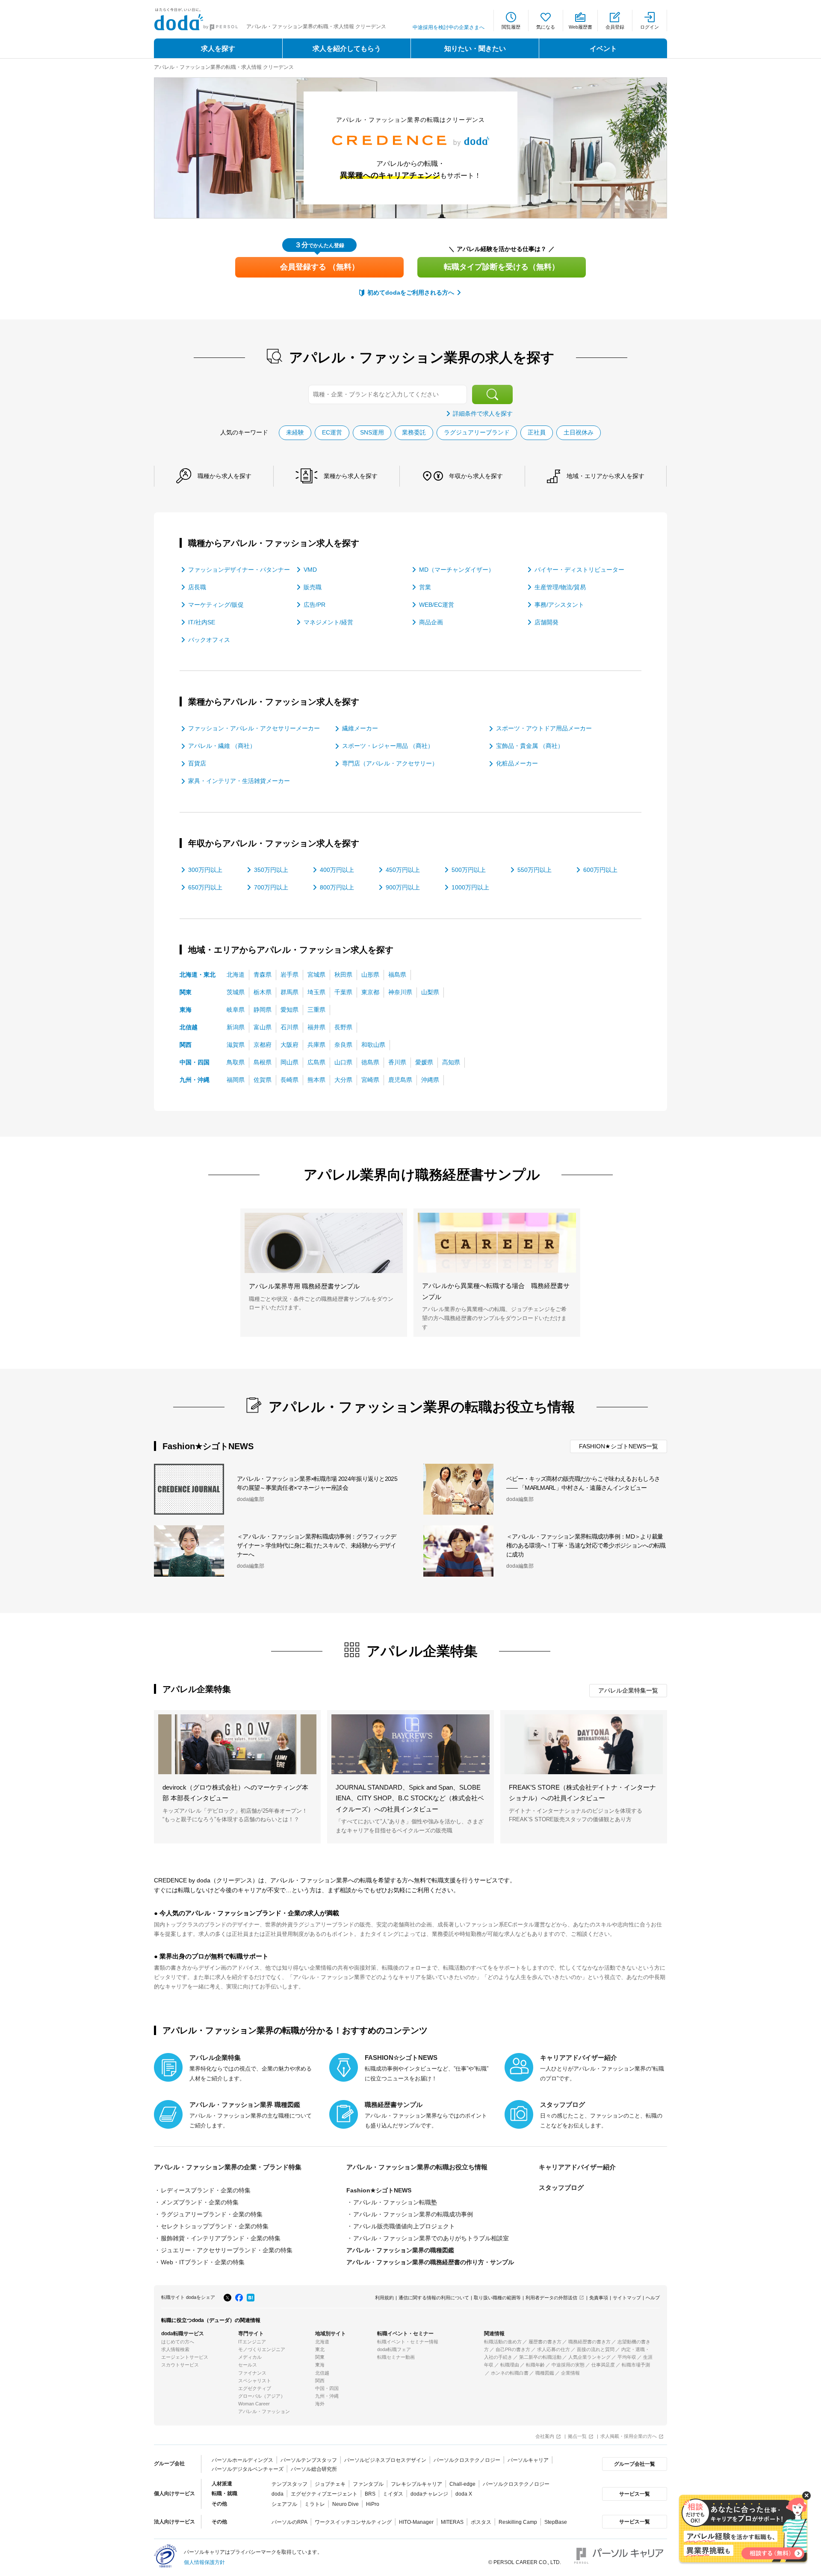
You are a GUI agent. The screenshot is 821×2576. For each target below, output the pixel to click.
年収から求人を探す (476, 476)
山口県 (343, 1062)
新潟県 (236, 1027)
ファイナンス (252, 2373)
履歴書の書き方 (545, 2342)
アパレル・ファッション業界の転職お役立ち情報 (417, 2167)
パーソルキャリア (528, 2460)
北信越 (189, 1027)
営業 (425, 587)
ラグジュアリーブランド (477, 432)
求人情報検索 (175, 2349)
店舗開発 (546, 622)
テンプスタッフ (289, 2484)
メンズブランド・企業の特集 (200, 2202)
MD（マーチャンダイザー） (457, 570)
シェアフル (284, 2504)
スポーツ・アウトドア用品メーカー (544, 728)
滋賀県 (236, 1045)
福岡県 (236, 1080)
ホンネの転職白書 (510, 2373)
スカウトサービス (180, 2365)
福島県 (397, 975)
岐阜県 (236, 1010)
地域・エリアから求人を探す (605, 476)
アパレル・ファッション (264, 2411)
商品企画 (431, 622)
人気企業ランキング (589, 2357)
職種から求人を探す (224, 476)
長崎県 (289, 1080)
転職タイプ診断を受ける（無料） (502, 267)
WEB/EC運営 (437, 605)
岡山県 (289, 1062)
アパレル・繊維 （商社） (222, 746)
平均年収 (627, 2357)
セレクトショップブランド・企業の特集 (215, 2226)
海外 (320, 2404)
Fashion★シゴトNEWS (379, 2190)
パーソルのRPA (289, 2522)
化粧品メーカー (517, 763)
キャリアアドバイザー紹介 (577, 2167)
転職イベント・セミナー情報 (408, 2342)
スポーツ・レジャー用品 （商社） (388, 746)
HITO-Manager (416, 2522)
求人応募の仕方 (554, 2349)
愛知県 (289, 1010)
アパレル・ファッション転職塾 (395, 2202)
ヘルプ (653, 2298)
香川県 (397, 1062)
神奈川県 (400, 992)
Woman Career (254, 2404)
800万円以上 (337, 887)
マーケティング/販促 (216, 605)
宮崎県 (370, 1080)
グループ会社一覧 (635, 2464)
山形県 (370, 975)
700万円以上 (271, 887)
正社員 (537, 432)
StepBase (556, 2522)
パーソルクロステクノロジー (467, 2460)
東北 (320, 2349)
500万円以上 (469, 870)
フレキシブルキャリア (416, 2484)
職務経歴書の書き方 (589, 2342)
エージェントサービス (185, 2357)
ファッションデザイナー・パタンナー (239, 570)
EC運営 (332, 432)
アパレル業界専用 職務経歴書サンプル (304, 1286)
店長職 (197, 587)
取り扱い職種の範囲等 (497, 2298)
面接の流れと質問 (596, 2349)
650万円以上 (205, 887)
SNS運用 (372, 432)
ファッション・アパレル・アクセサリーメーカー (254, 728)
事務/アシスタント (559, 605)
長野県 (343, 1027)
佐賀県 (263, 1080)
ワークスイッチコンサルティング (353, 2522)
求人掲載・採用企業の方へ (629, 2436)
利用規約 (384, 2298)
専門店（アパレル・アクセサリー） (390, 763)
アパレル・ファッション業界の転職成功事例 (413, 2214)
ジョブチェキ (330, 2484)
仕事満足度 (603, 2365)
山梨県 (430, 992)
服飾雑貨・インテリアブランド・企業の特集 (221, 2238)
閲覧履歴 (511, 27)
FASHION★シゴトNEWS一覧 (619, 1446)
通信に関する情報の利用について (434, 2298)
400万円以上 (337, 870)
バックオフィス (209, 640)
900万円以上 (403, 887)
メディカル (250, 2357)
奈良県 (343, 1045)
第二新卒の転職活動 (540, 2357)
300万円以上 (205, 870)
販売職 (313, 587)
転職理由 (510, 2365)
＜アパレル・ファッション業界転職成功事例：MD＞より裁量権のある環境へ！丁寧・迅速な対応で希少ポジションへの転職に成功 (586, 1545)
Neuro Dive (346, 2504)
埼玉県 (316, 992)
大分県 (343, 1080)
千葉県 (343, 992)
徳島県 (370, 1062)
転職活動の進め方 (503, 2342)
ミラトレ (315, 2504)
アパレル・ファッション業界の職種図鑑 (400, 2250)
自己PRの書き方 (513, 2349)
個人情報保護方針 (204, 2562)
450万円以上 (403, 870)
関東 (186, 992)
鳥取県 (236, 1062)
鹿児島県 (400, 1080)
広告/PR (315, 605)
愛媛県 (424, 1062)
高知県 (451, 1062)
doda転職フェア (394, 2349)
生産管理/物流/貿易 (560, 587)
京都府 (263, 1045)
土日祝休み (579, 432)
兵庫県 (316, 1045)
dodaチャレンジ (429, 2494)
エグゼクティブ (255, 2388)
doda (278, 2494)
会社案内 (545, 2436)
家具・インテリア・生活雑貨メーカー (239, 781)
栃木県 (263, 992)
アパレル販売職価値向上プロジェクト (404, 2226)
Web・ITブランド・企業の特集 (203, 2262)
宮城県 (316, 975)
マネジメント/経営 (328, 622)
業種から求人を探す (351, 476)
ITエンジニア (252, 2342)
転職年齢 (535, 2365)
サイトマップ (627, 2298)
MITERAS (452, 2522)
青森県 (263, 975)
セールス (248, 2365)
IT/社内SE (202, 622)
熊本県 (316, 1080)
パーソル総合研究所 (314, 2469)
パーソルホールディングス (242, 2460)
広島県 (316, 1062)
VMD (310, 570)
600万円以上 (600, 870)
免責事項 (599, 2298)
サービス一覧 (635, 2494)
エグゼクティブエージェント (324, 2494)
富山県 (263, 1027)
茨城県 (236, 992)
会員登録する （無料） (320, 267)
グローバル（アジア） (262, 2396)
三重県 (316, 1010)
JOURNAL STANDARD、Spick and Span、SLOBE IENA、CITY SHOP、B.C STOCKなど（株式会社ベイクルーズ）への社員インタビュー (410, 1798)
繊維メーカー (360, 728)
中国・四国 (195, 1062)
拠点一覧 (577, 2436)
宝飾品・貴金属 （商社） (530, 746)
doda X (464, 2494)
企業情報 (570, 2373)
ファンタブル (368, 2484)
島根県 (263, 1062)
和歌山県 (373, 1045)
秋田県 (343, 975)
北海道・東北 (198, 975)
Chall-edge (462, 2484)
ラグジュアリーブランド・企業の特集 (212, 2214)
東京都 (370, 992)
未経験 (295, 432)
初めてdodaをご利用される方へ (411, 292)
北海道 (236, 975)
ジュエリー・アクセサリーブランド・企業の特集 (227, 2250)
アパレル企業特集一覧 (628, 1690)
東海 (186, 1010)
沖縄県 (430, 1080)
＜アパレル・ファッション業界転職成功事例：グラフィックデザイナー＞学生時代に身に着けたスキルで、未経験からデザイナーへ (316, 1545)
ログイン (650, 27)
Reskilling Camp (518, 2522)
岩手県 (289, 975)
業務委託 (414, 432)
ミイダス (393, 2494)
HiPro (373, 2504)
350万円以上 (271, 870)
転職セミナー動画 (396, 2357)
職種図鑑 (545, 2373)
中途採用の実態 (568, 2365)
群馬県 (289, 992)
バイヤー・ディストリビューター (579, 570)
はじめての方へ (178, 2342)
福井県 (316, 1027)
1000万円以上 (470, 887)
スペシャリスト (255, 2381)
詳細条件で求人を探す (483, 414)
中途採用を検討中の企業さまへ (449, 27)
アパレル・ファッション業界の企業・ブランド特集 (228, 2167)
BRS (370, 2494)
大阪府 (289, 1045)
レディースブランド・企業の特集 (206, 2190)
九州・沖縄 (195, 1080)
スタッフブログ (561, 2188)
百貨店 (197, 763)
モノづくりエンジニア (262, 2349)
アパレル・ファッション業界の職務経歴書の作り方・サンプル (430, 2262)
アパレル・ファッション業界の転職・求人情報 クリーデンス (224, 67)
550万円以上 (535, 870)
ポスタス (481, 2522)
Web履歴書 (580, 27)
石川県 (289, 1027)
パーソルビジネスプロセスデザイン (385, 2460)
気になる (546, 27)
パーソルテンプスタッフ (309, 2460)
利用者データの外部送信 (551, 2298)
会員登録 (615, 27)
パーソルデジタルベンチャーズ (248, 2469)
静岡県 (263, 1010)
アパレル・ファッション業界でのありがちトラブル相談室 (431, 2238)
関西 (186, 1045)
